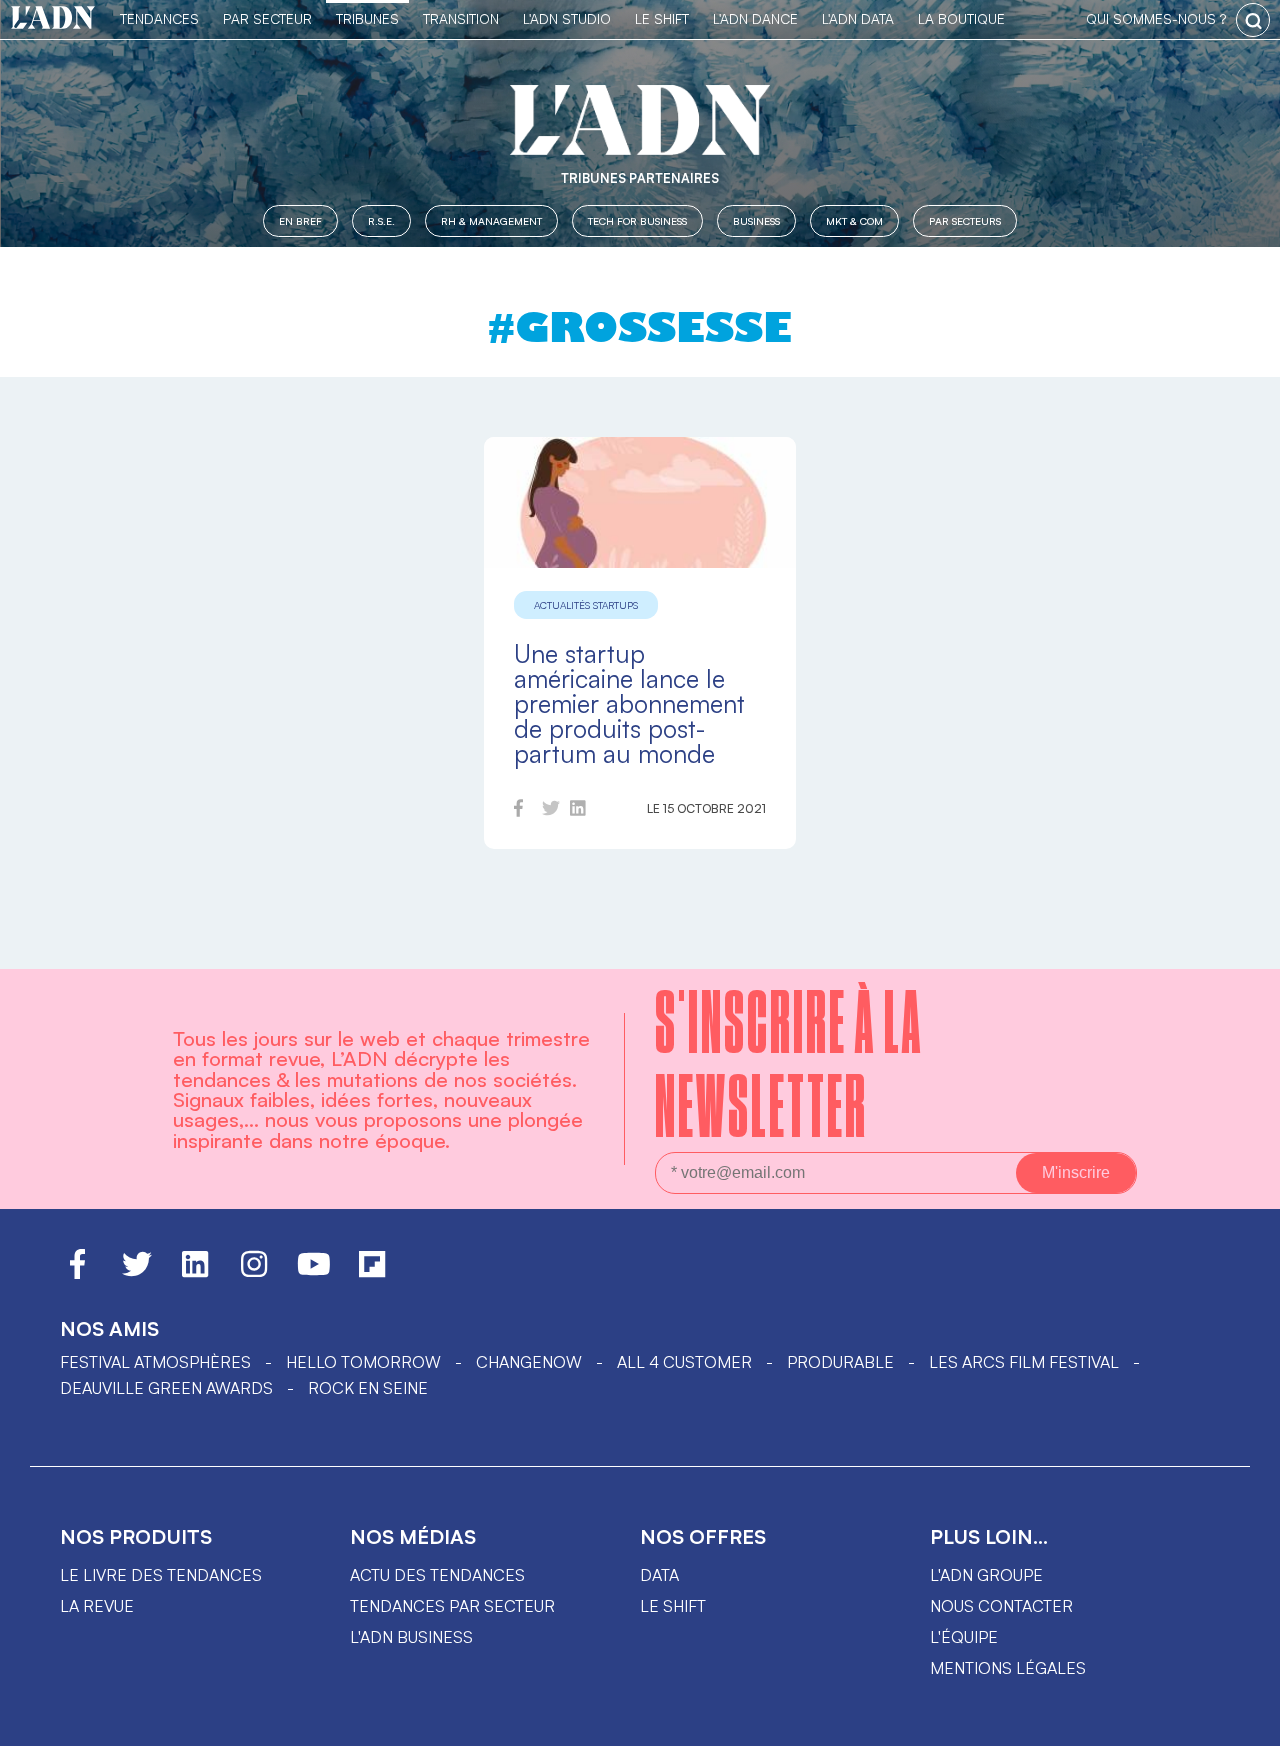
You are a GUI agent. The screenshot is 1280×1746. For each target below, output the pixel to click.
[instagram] (254, 1273)
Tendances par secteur (452, 1606)
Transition (461, 18)
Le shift (673, 1606)
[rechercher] (1253, 20)
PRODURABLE (840, 1362)
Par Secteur (267, 18)
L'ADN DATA (858, 18)
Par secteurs (965, 220)
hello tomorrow (363, 1362)
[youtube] (314, 1273)
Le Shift (662, 18)
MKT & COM (854, 220)
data (659, 1575)
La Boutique (961, 18)
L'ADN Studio (567, 18)
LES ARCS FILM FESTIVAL (1024, 1362)
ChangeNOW (529, 1362)
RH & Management (491, 220)
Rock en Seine (368, 1388)
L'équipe (964, 1637)
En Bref (300, 220)
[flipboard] (372, 1273)
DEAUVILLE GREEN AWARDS (166, 1388)
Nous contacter (1001, 1606)
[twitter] (551, 811)
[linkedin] (578, 811)
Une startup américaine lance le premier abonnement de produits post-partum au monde (629, 703)
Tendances (159, 18)
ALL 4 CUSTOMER (684, 1362)
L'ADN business (411, 1637)
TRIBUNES (367, 18)
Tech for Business (637, 220)
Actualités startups (586, 605)
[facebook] (518, 811)
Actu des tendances (437, 1575)
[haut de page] (1245, 1721)
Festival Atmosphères (155, 1362)
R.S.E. (381, 220)
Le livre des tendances (161, 1575)
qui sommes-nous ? (1156, 18)
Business (756, 220)
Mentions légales (1008, 1668)
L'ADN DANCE (755, 18)
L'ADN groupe (986, 1575)
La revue (97, 1606)
